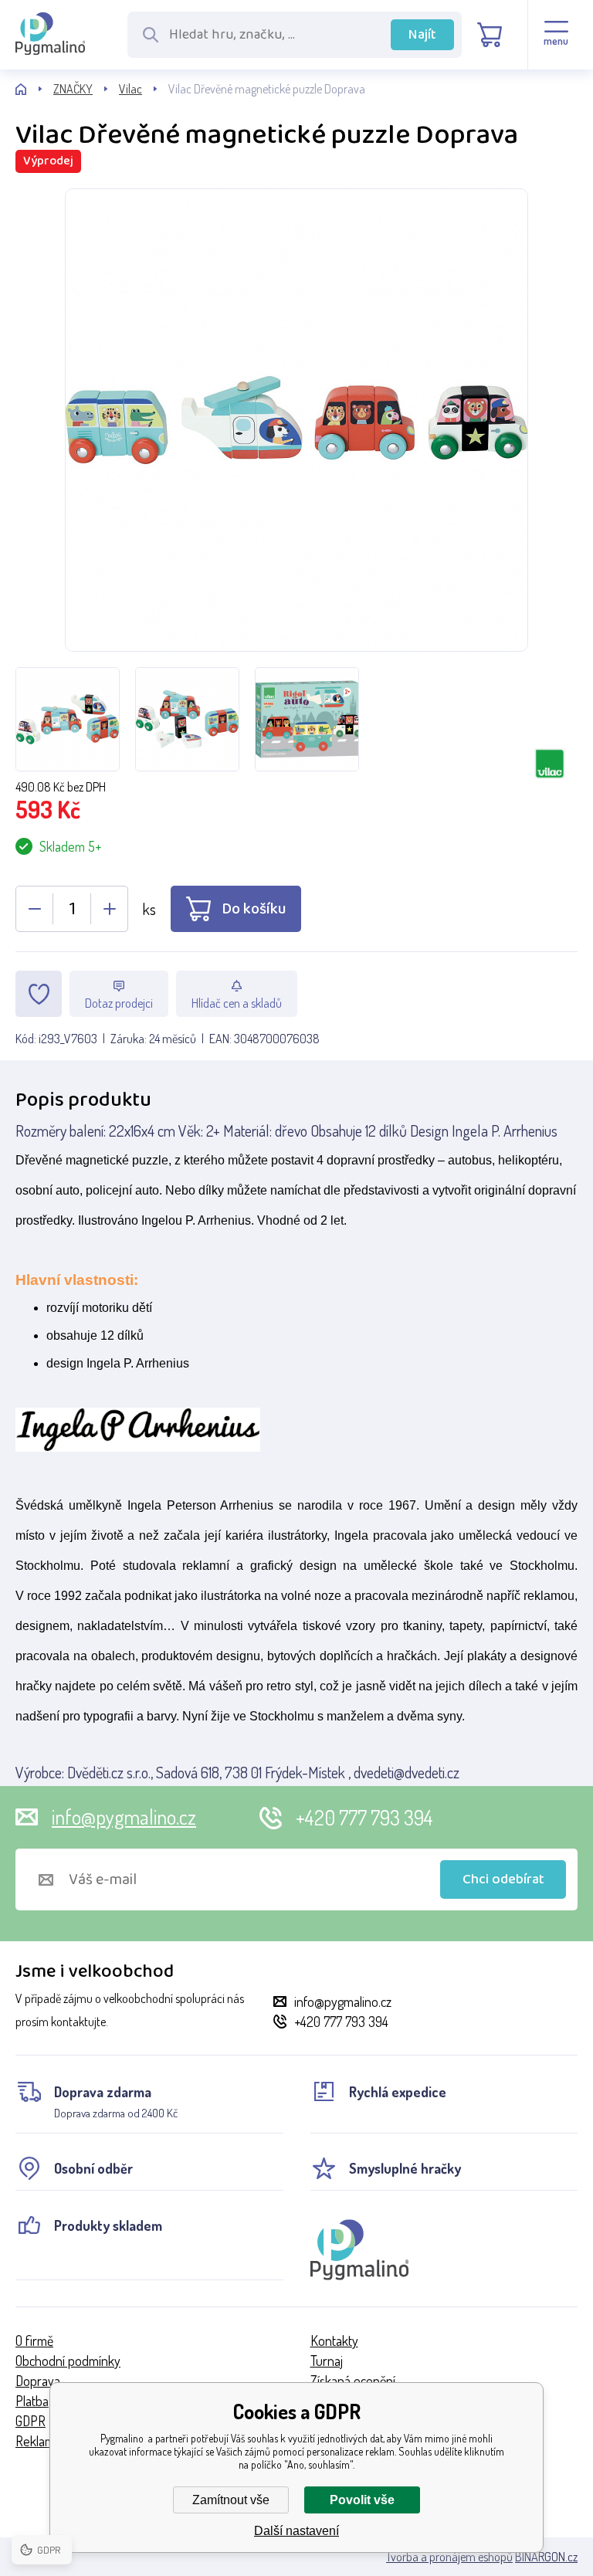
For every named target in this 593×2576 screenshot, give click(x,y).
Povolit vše (362, 2500)
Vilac (130, 89)
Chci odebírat (503, 1879)
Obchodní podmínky (68, 2361)
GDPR (30, 2421)
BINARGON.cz (546, 2557)
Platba (32, 2401)
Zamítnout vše (231, 2500)
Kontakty (334, 2340)
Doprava (38, 2381)
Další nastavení (296, 2531)
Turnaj (327, 2361)
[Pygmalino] (34, 89)
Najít (422, 35)
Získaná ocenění (353, 2381)
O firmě (34, 2340)
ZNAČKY (73, 89)
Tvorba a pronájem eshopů (449, 2557)
